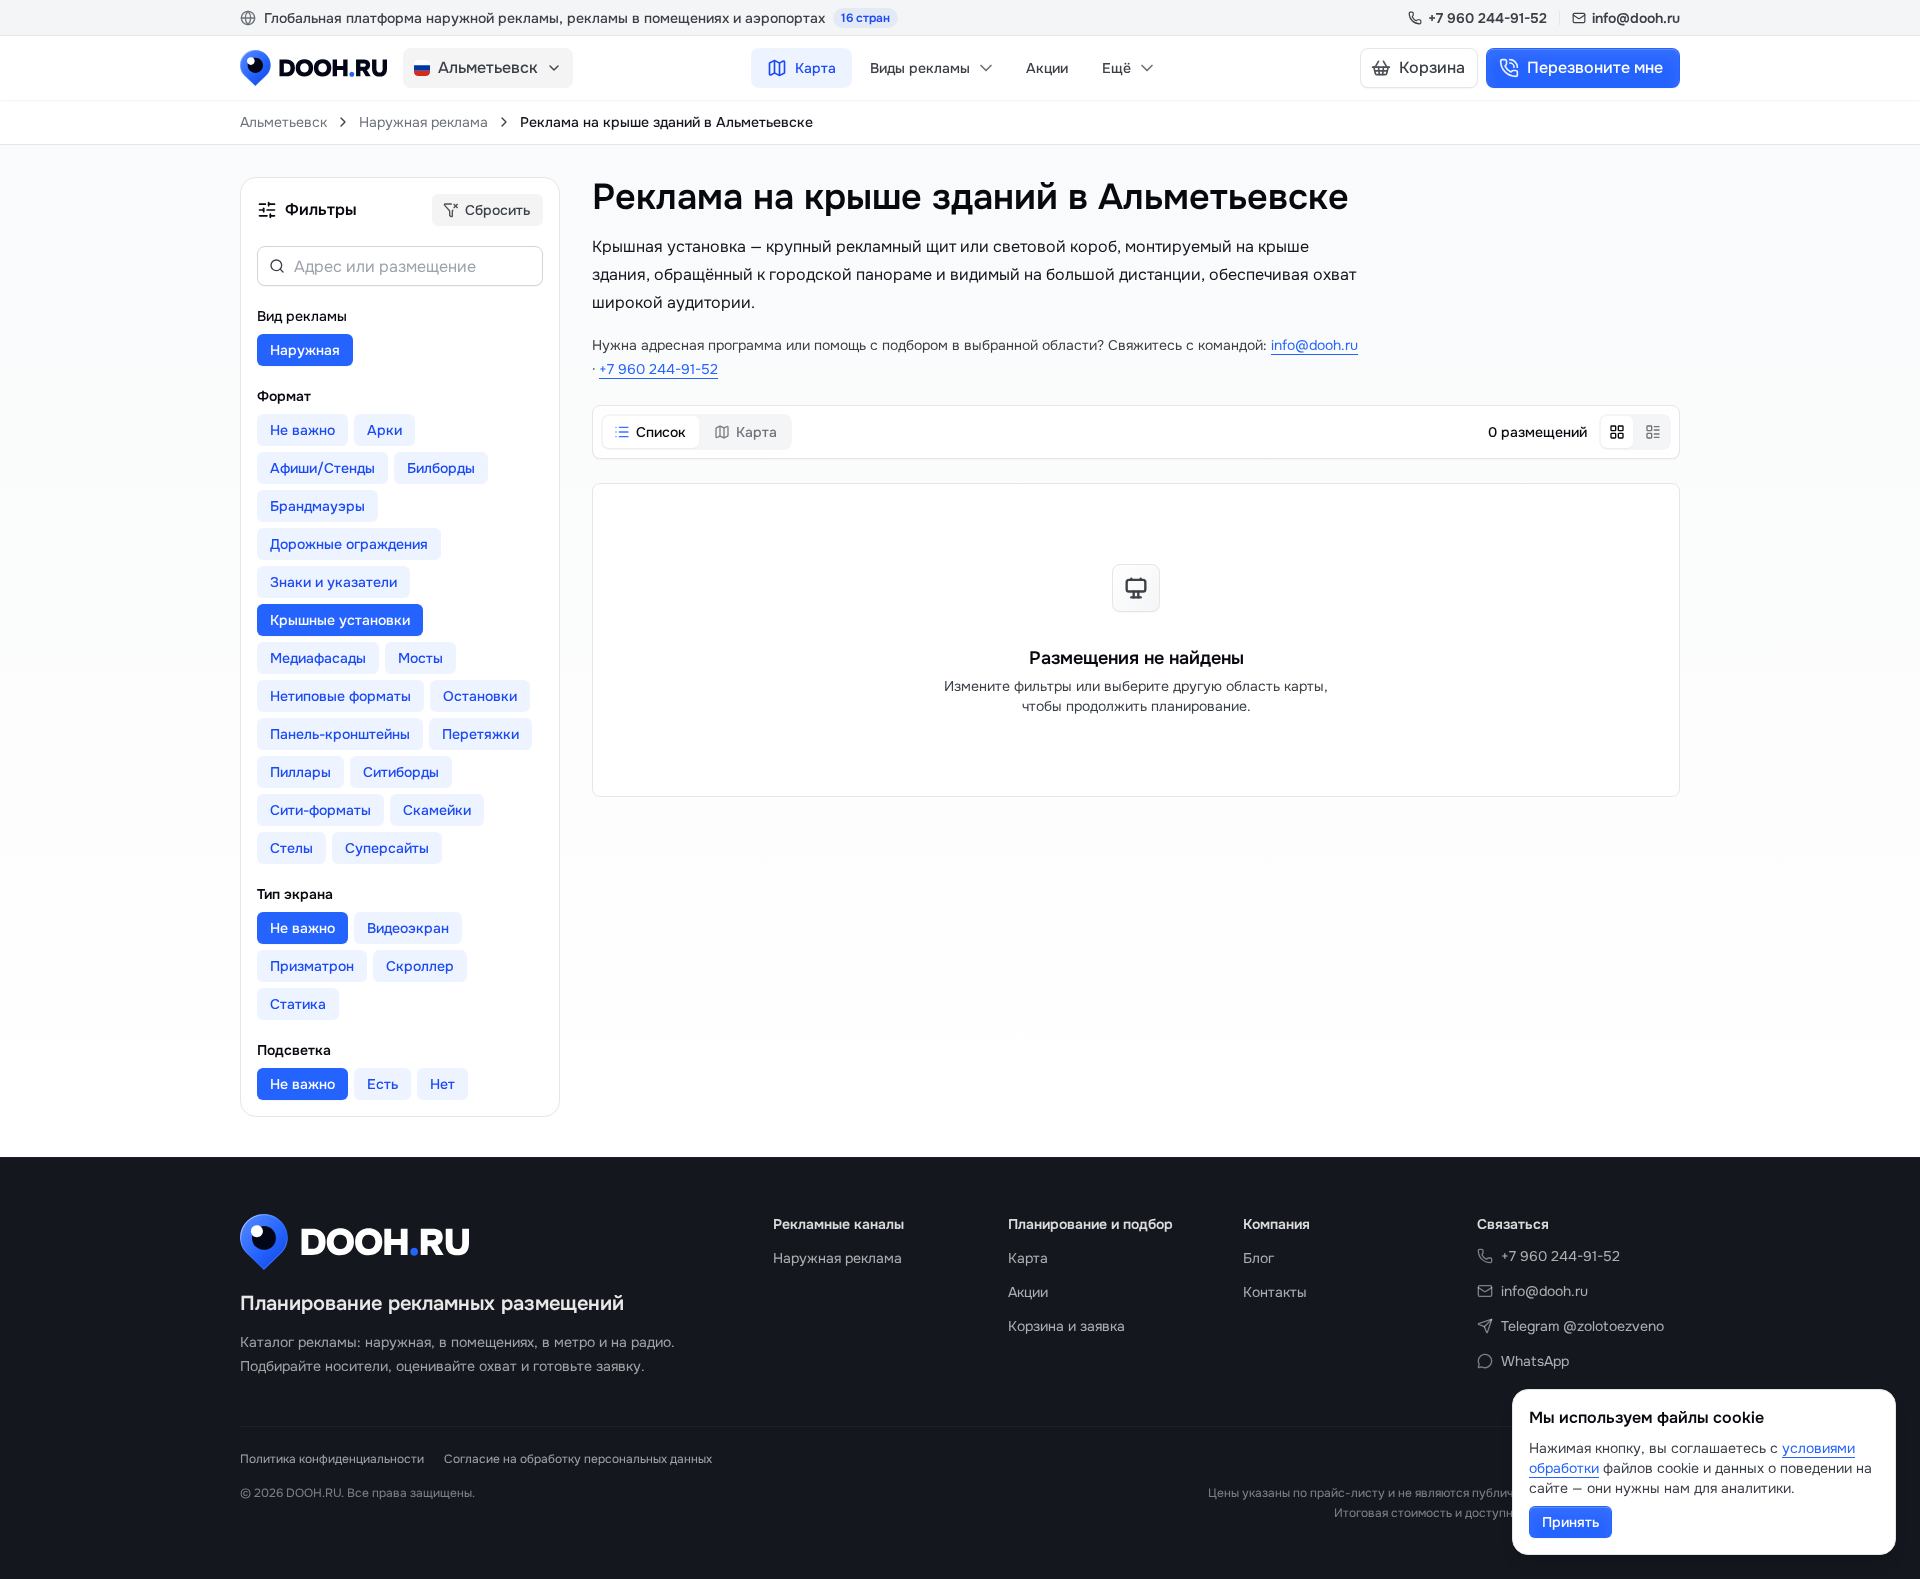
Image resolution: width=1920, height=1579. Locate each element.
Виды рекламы (920, 68)
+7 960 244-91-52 (1487, 18)
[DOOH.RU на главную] (313, 68)
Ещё (1116, 68)
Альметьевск (283, 122)
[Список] (1653, 432)
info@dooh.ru (1636, 18)
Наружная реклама (423, 122)
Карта (815, 68)
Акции (1047, 68)
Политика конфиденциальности (332, 1459)
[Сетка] (1617, 432)
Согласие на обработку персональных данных (578, 1459)
